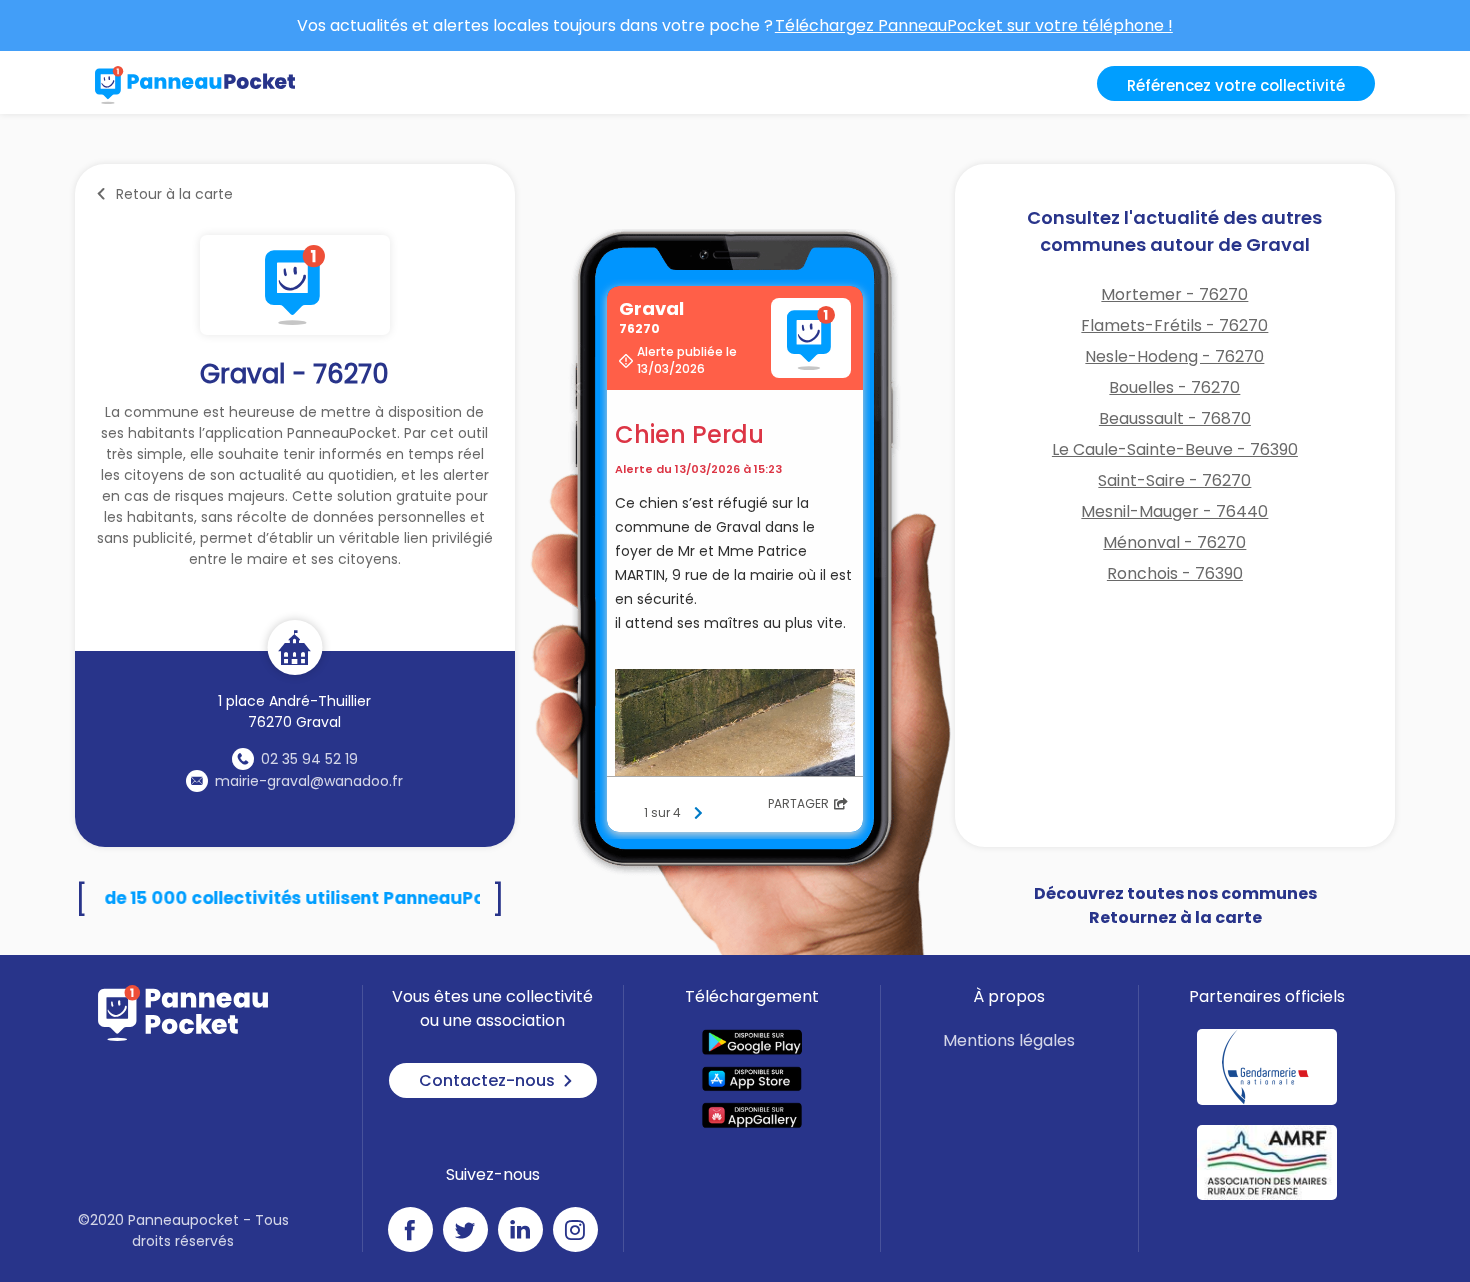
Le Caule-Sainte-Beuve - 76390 (1175, 449)
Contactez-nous (487, 1080)
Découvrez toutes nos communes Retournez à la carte (1175, 905)
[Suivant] (698, 813)
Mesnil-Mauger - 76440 (1174, 511)
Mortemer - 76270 (1174, 294)
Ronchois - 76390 (1175, 573)
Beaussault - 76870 (1175, 418)
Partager (798, 803)
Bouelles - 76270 (1174, 387)
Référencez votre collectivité (1236, 85)
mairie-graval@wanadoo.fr (309, 781)
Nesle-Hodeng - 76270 (1174, 356)
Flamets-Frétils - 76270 (1174, 325)
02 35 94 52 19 (309, 759)
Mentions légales (1009, 1040)
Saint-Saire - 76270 (1174, 480)
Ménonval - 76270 (1174, 542)
